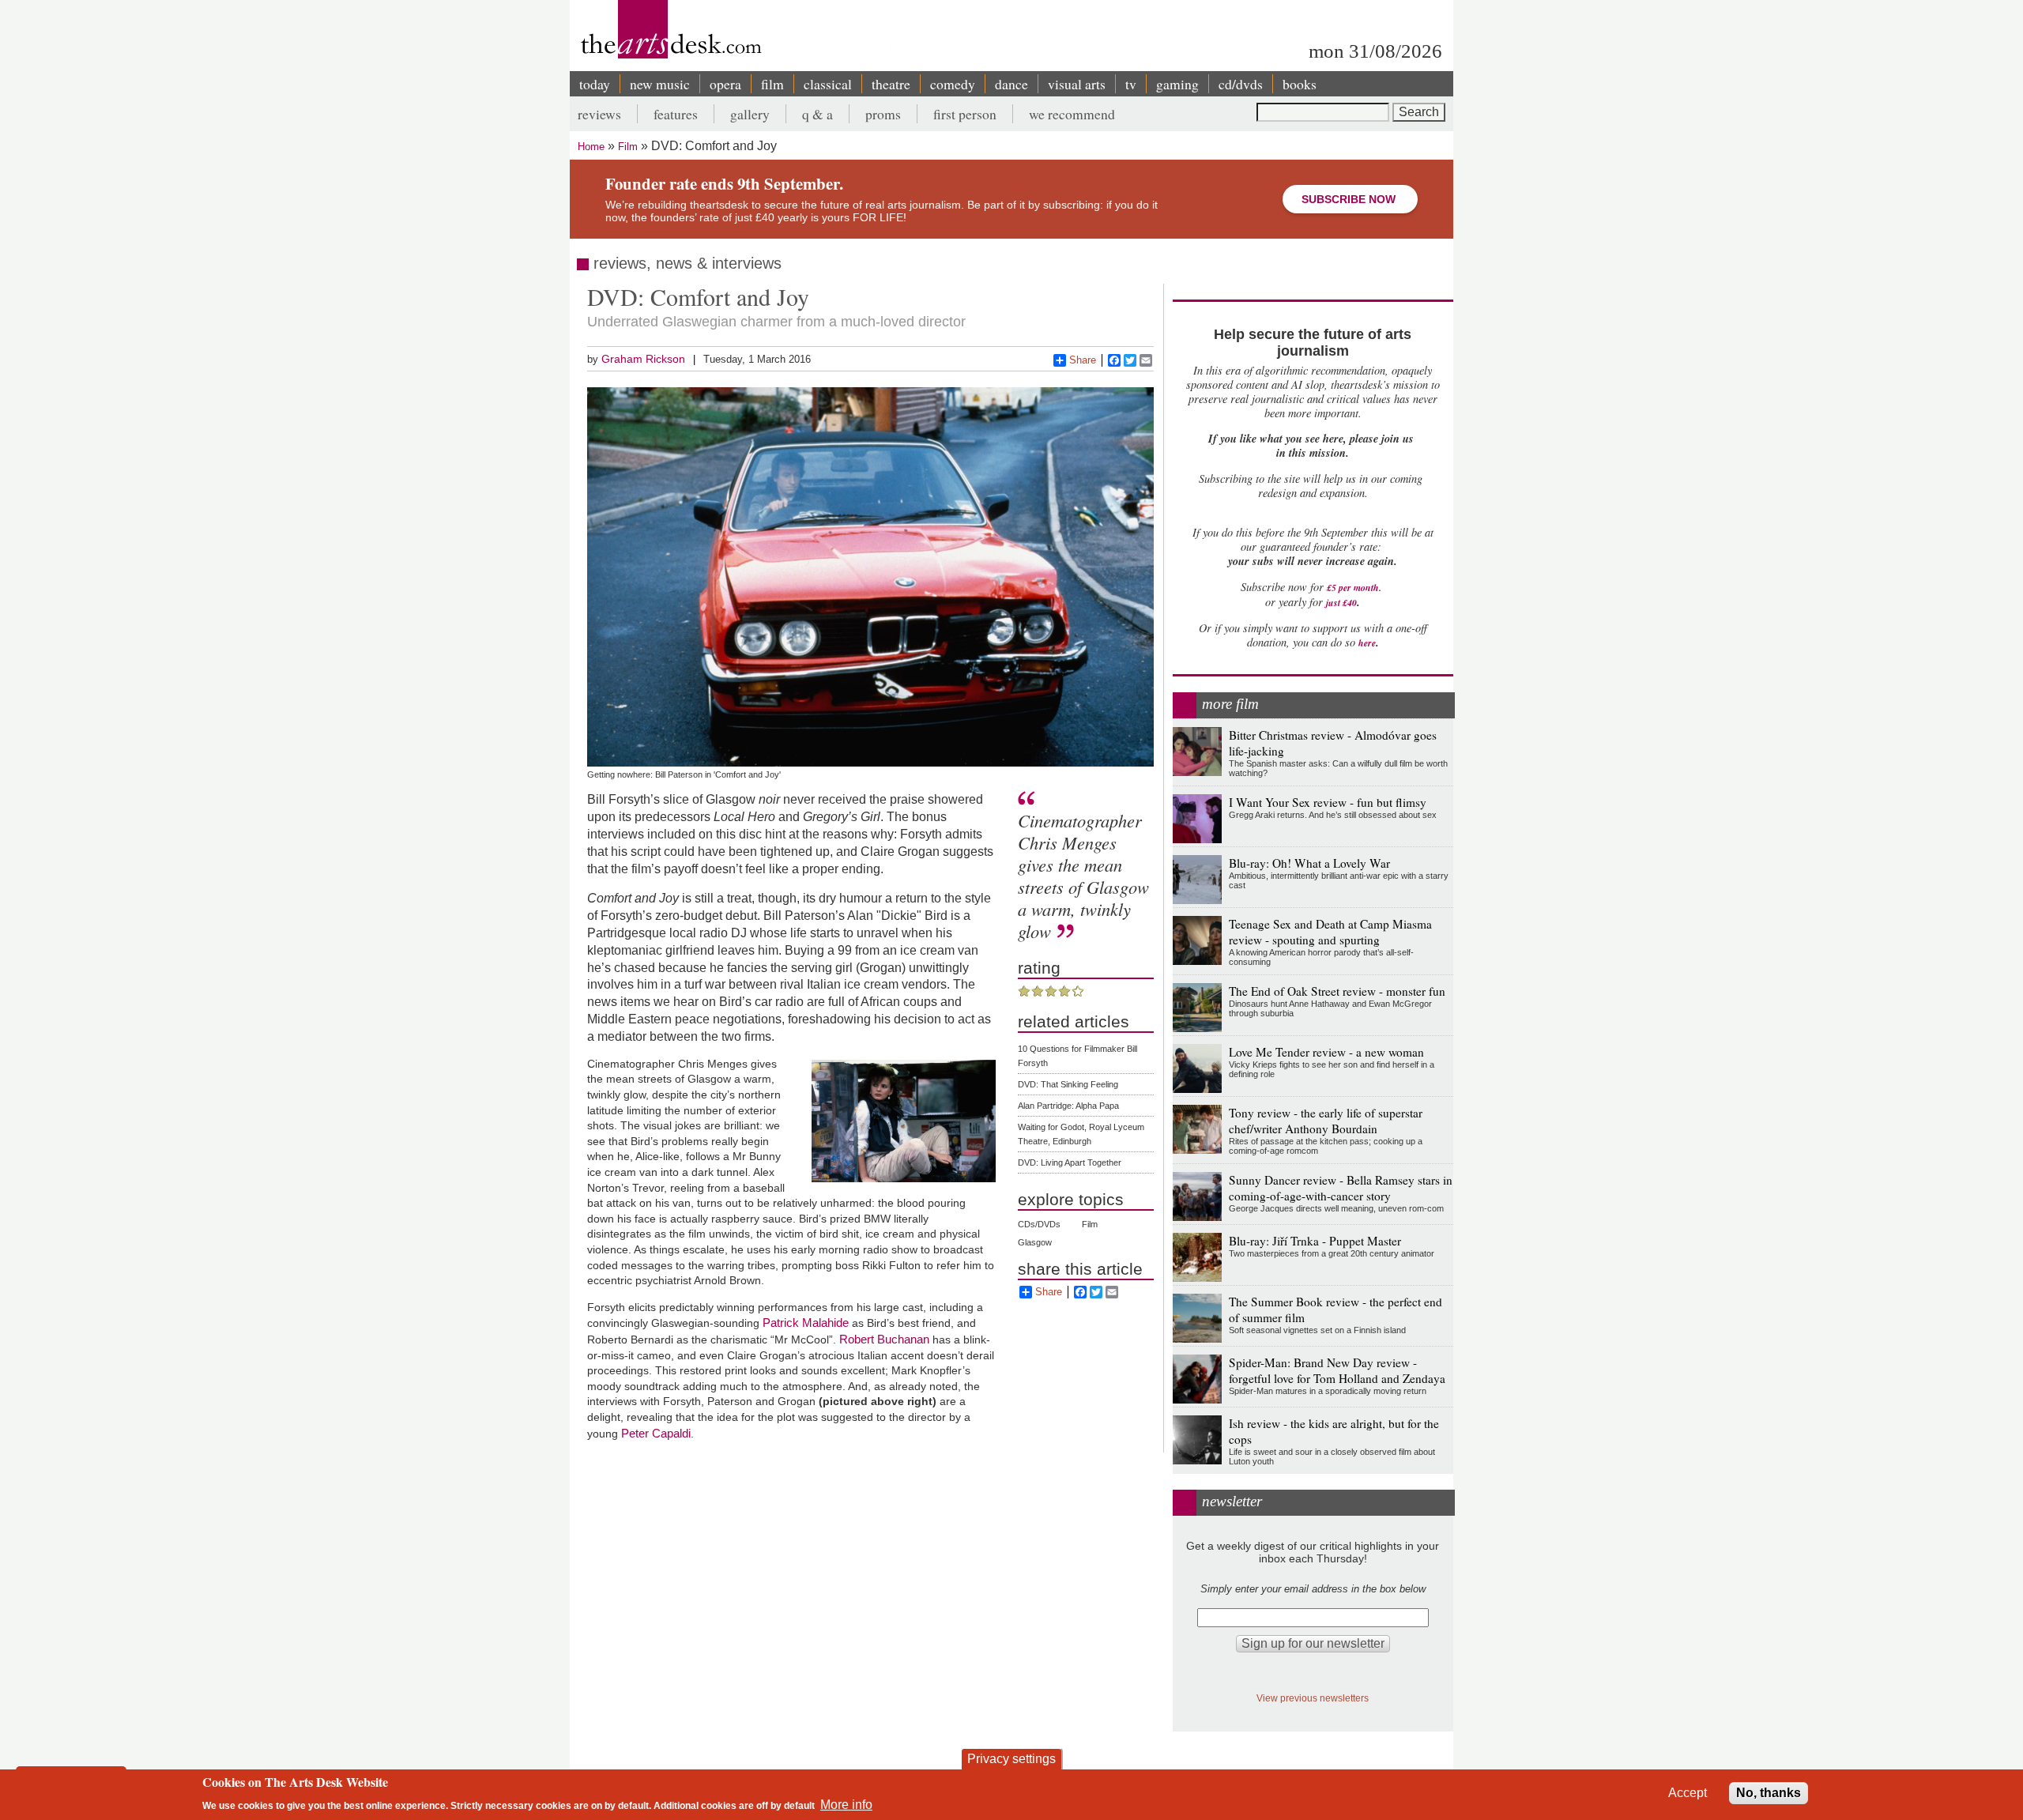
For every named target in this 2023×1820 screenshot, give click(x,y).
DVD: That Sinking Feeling (1068, 1084)
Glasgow (1035, 1242)
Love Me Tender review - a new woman (1326, 1052)
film (772, 84)
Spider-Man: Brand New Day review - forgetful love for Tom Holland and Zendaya (1337, 1370)
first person (965, 114)
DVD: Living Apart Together (1070, 1162)
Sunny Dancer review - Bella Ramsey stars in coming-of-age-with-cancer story (1341, 1188)
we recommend (1072, 114)
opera (725, 84)
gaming (1177, 84)
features (676, 114)
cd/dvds (1241, 84)
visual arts (1077, 84)
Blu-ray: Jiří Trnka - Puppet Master (1315, 1241)
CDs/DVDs (1039, 1224)
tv (1131, 84)
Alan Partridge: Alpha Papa (1068, 1106)
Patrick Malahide (806, 1323)
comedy (953, 84)
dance (1011, 84)
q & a (817, 114)
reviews (599, 114)
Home (591, 147)
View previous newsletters (1313, 1698)
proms (883, 114)
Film (628, 147)
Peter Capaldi (656, 1433)
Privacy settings (1011, 1759)
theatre (891, 84)
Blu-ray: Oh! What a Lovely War (1309, 863)
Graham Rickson (643, 359)
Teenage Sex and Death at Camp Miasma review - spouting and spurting (1330, 932)
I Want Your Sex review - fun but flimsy (1328, 802)
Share (1083, 360)
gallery (750, 114)
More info (846, 1805)
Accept (1688, 1793)
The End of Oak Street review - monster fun (1337, 991)
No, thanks (1769, 1793)
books (1300, 84)
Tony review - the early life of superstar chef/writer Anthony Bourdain (1326, 1121)
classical (828, 84)
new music (660, 84)
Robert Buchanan (884, 1339)
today (595, 84)
